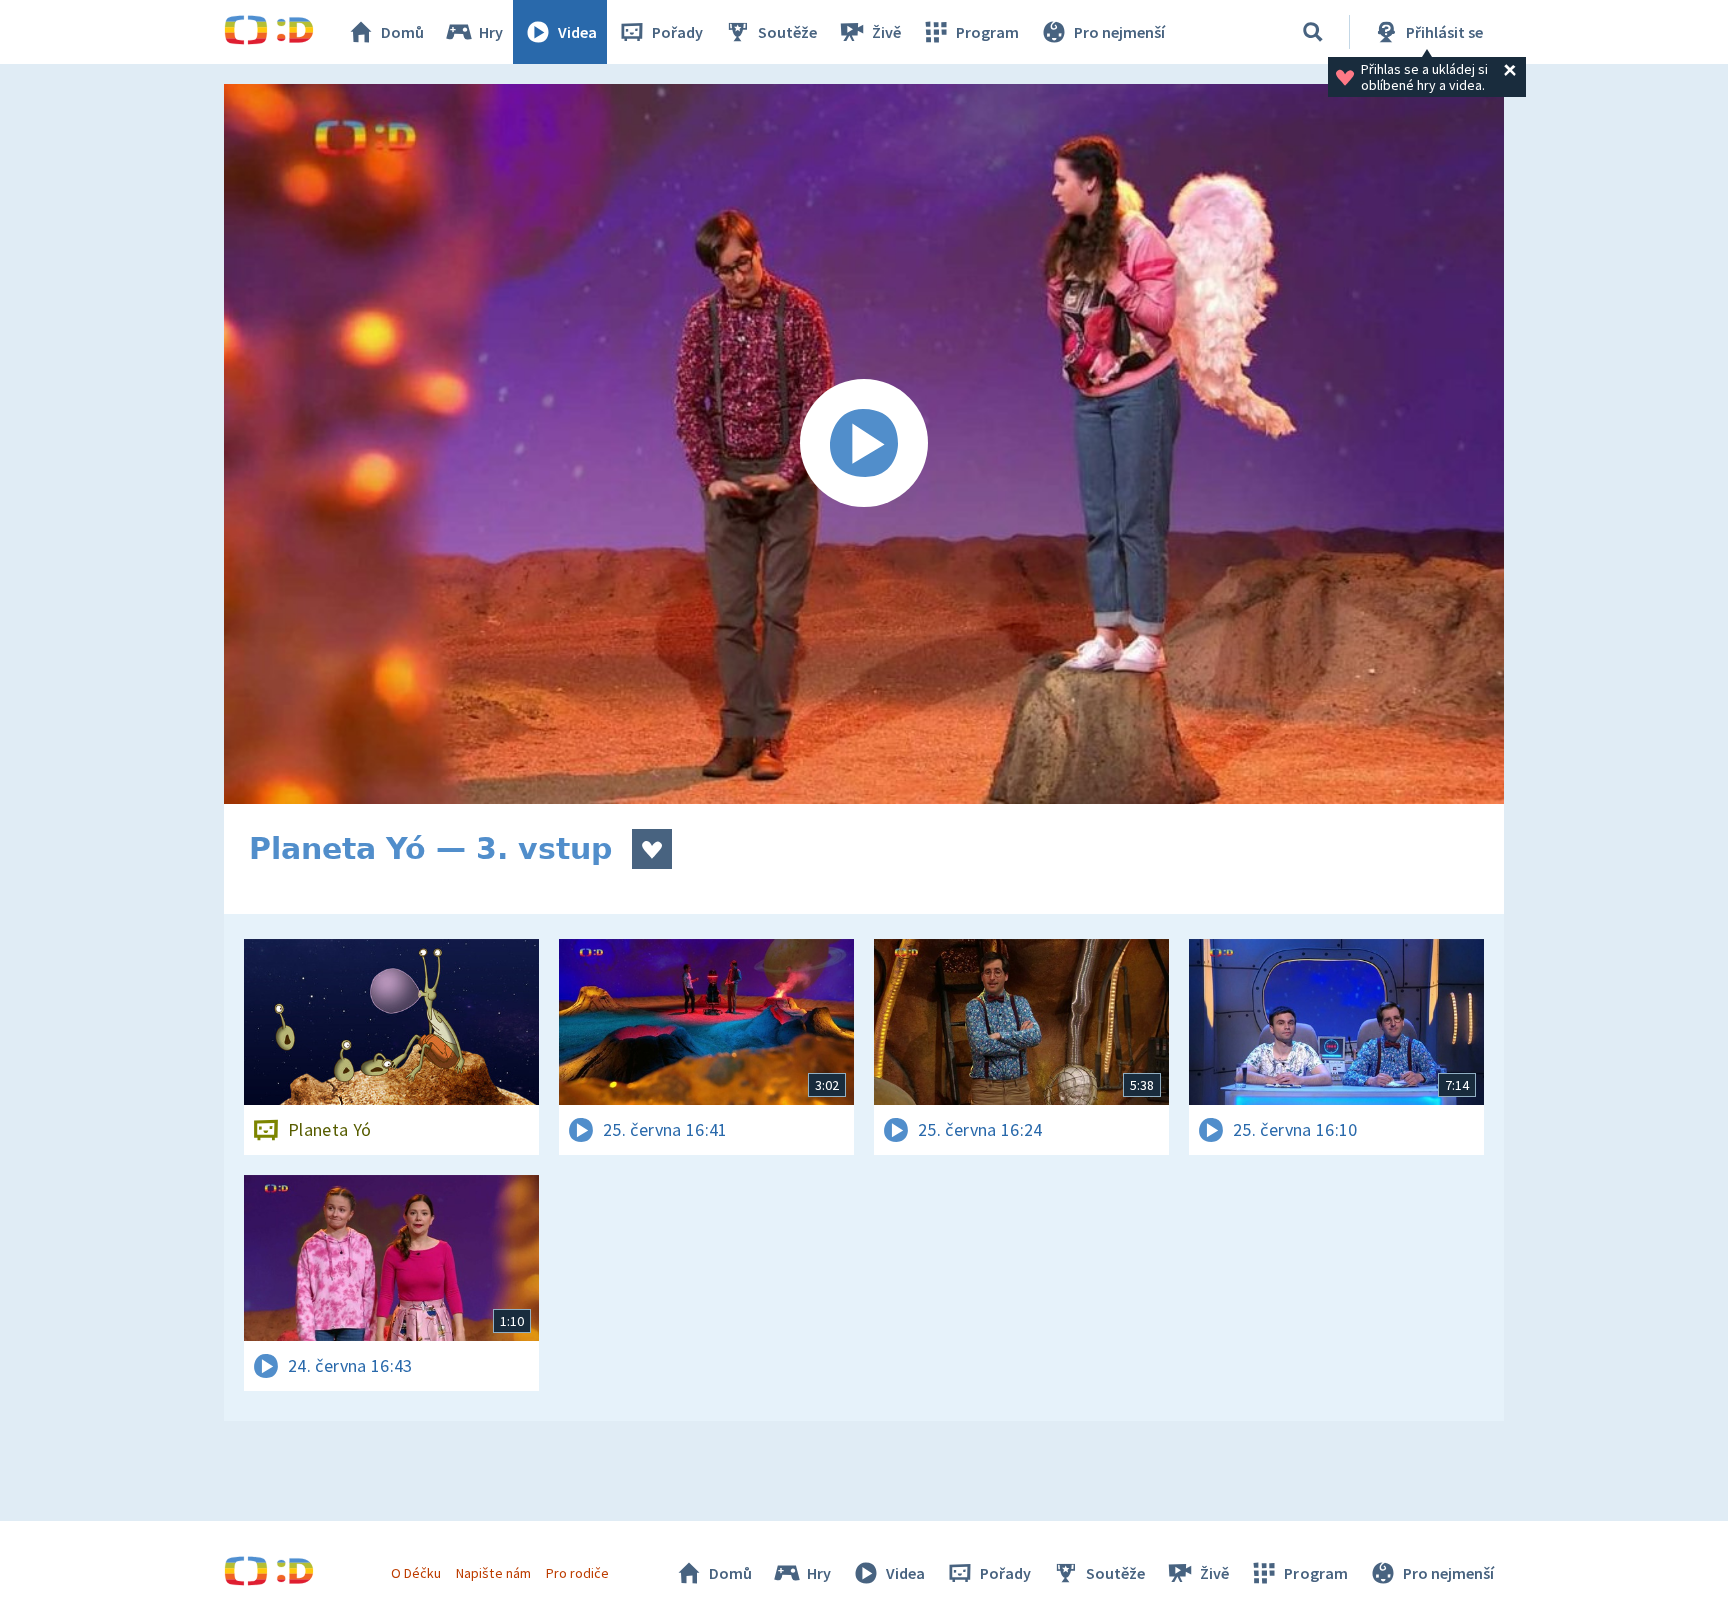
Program (987, 32)
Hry (491, 32)
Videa (577, 32)
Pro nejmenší (1119, 32)
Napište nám (493, 1573)
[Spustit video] (864, 444)
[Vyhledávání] (1313, 32)
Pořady (677, 32)
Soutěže (787, 32)
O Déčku (416, 1573)
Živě (886, 32)
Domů (402, 32)
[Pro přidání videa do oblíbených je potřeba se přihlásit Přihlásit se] (652, 849)
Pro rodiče (577, 1573)
